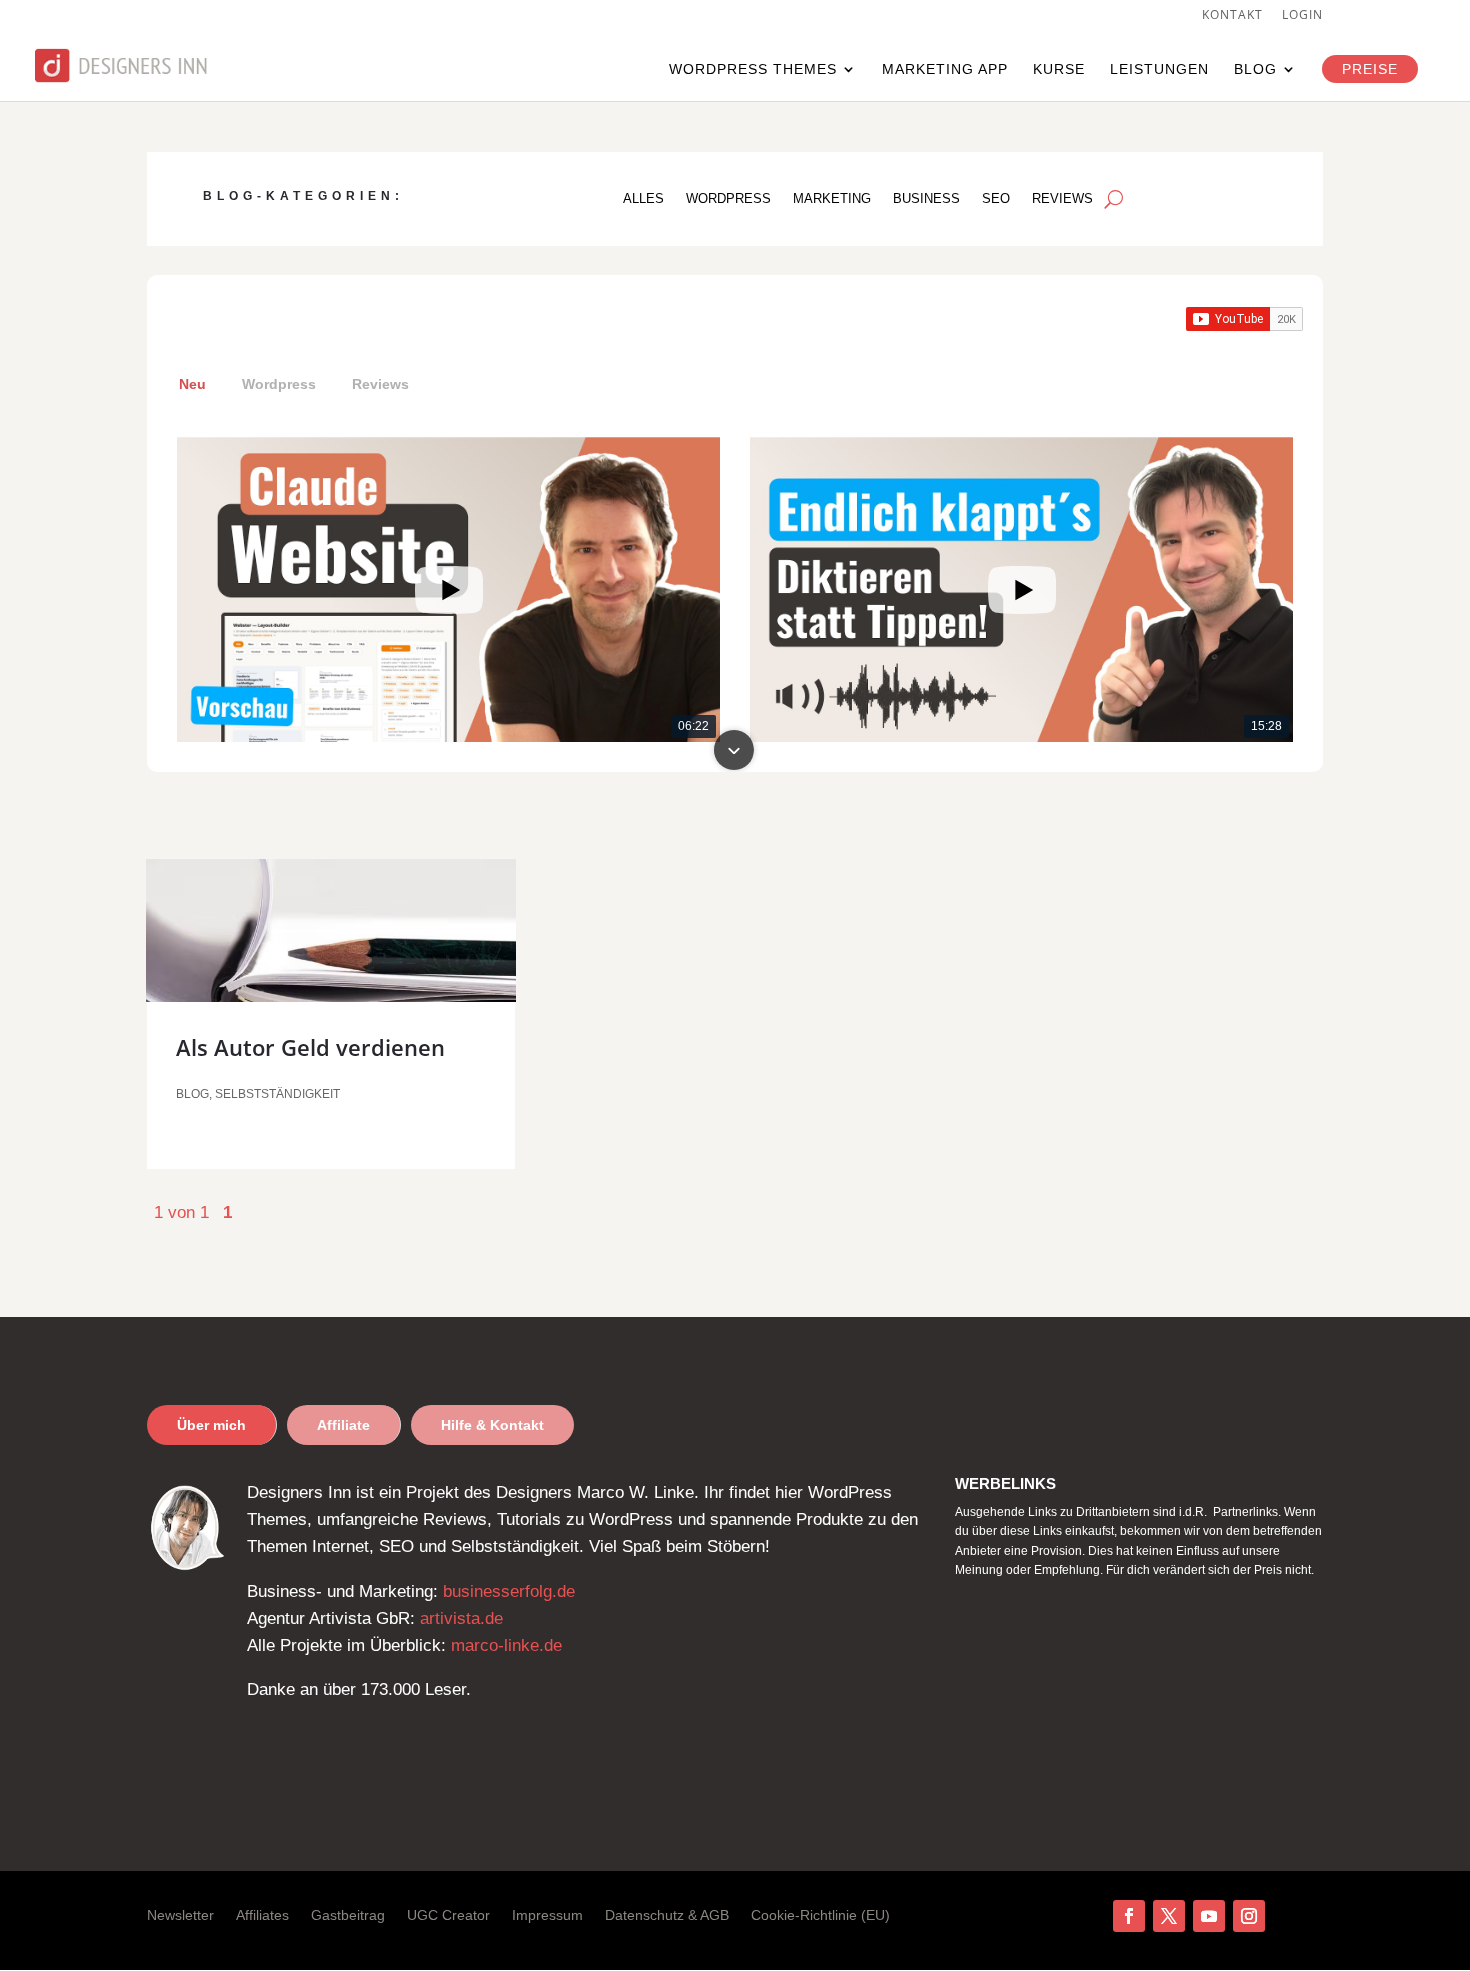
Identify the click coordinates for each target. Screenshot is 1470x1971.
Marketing (832, 198)
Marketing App (945, 69)
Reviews (1062, 198)
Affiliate (343, 1425)
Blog (1255, 69)
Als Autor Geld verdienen (310, 1047)
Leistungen (1159, 69)
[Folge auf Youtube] (1209, 1916)
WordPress (728, 198)
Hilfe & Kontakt (492, 1425)
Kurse (1059, 69)
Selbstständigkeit (277, 1094)
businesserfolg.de (509, 1591)
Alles (643, 198)
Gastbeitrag (348, 1915)
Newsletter (180, 1915)
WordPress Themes (753, 69)
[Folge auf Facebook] (1129, 1916)
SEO (996, 198)
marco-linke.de (506, 1645)
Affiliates (262, 1915)
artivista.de (461, 1618)
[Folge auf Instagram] (1249, 1916)
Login (1302, 16)
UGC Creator (448, 1915)
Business (926, 198)
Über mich (211, 1425)
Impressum (547, 1915)
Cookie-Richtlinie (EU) (820, 1915)
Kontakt (1232, 16)
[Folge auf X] (1169, 1916)
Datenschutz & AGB (667, 1915)
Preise (1370, 69)
